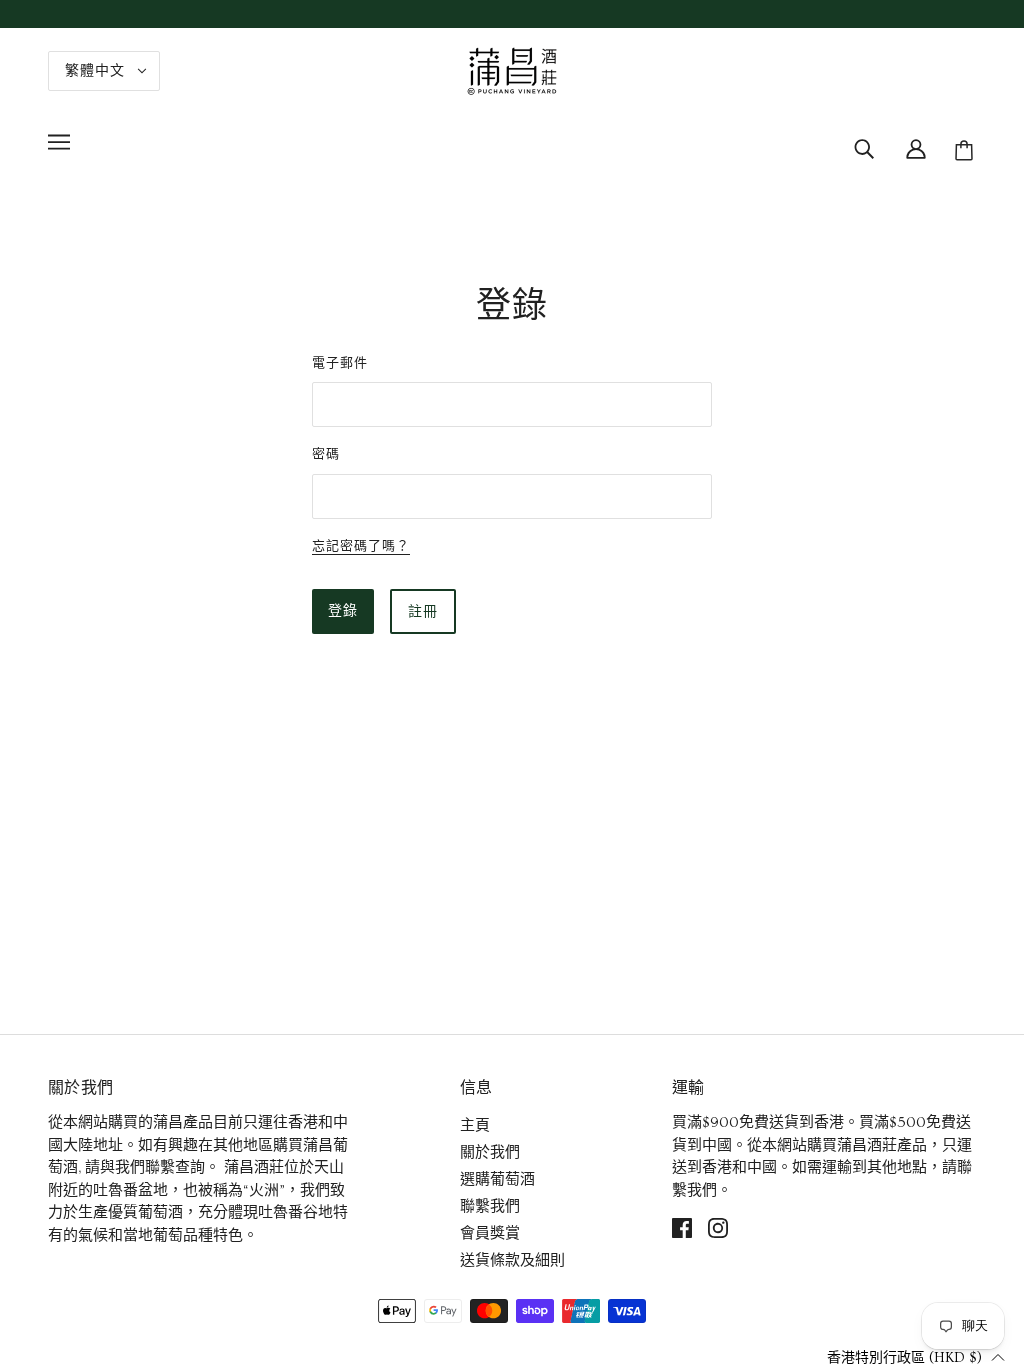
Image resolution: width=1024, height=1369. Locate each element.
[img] (864, 147)
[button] (916, 1356)
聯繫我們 (490, 1206)
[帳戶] (916, 147)
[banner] (512, 67)
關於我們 (490, 1152)
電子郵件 (340, 362)
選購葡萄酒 (497, 1179)
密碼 (326, 453)
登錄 (343, 611)
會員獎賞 (490, 1233)
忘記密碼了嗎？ (361, 546)
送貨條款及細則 (512, 1260)
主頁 (475, 1125)
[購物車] (967, 151)
